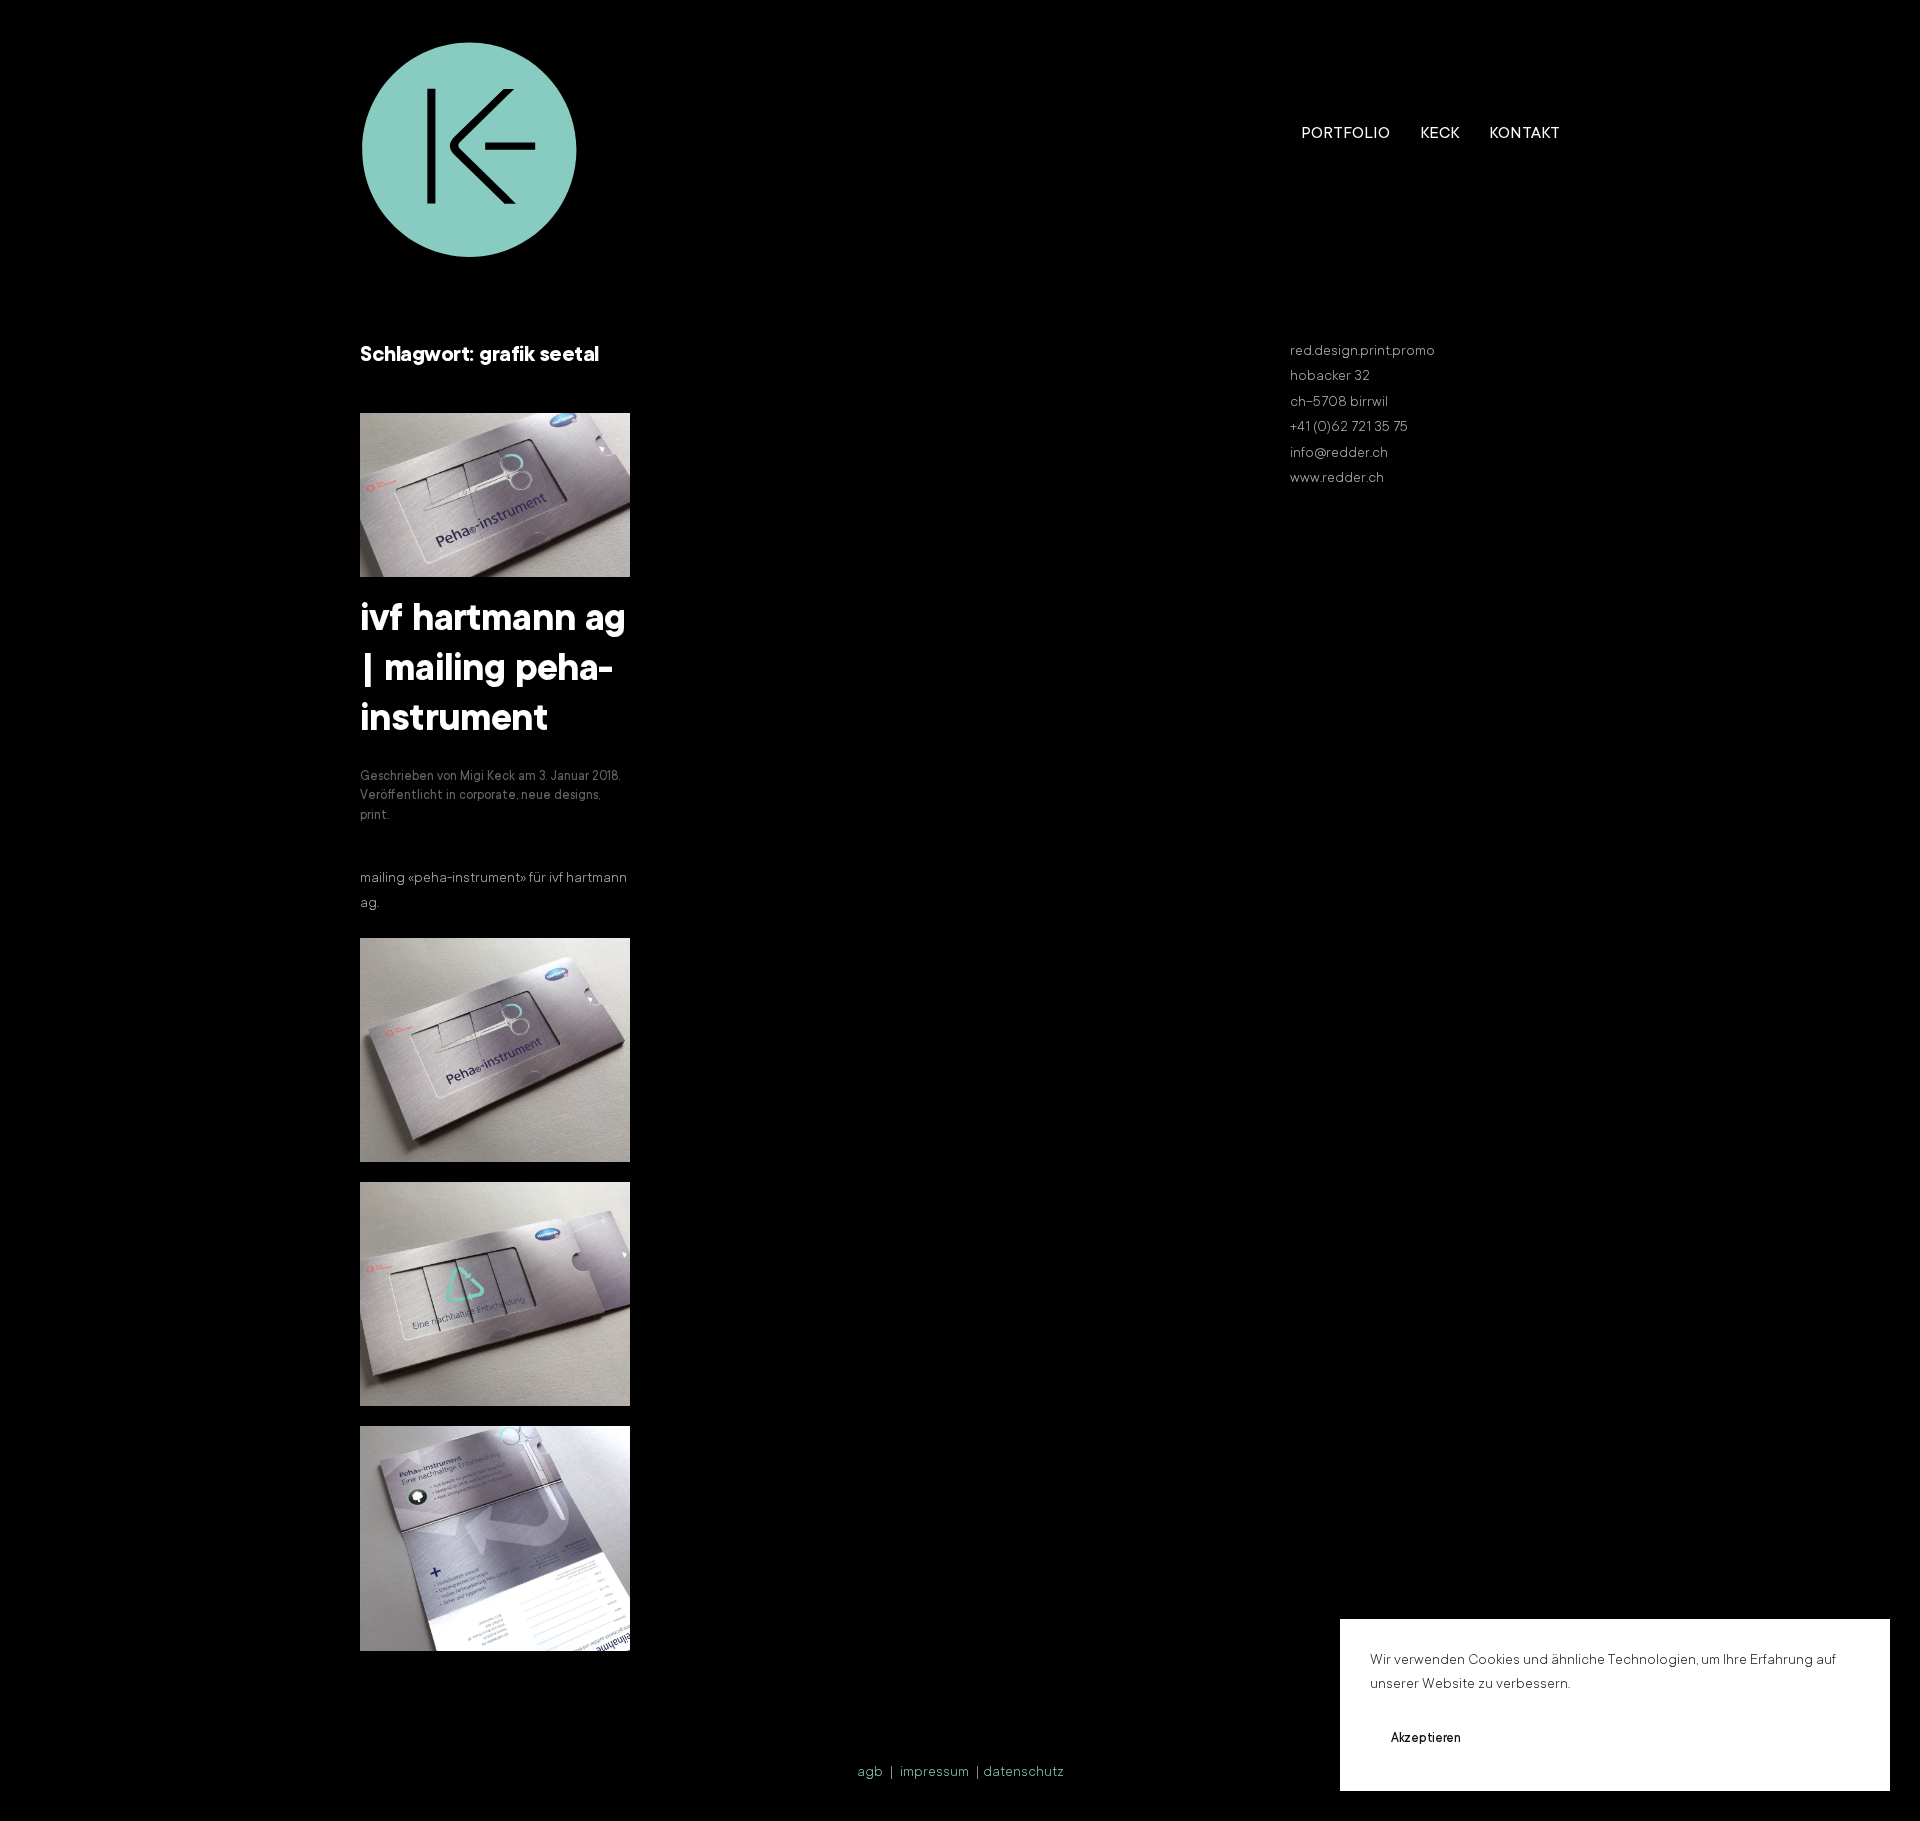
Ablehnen (1545, 1739)
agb (870, 1773)
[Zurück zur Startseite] (470, 135)
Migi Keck (487, 777)
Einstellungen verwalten (1696, 1739)
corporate (487, 796)
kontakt (1524, 134)
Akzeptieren (1426, 1739)
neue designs (559, 796)
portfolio (1345, 134)
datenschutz (1023, 1773)
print (373, 816)
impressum (934, 1773)
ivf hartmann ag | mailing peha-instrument (492, 672)
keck (1439, 134)
